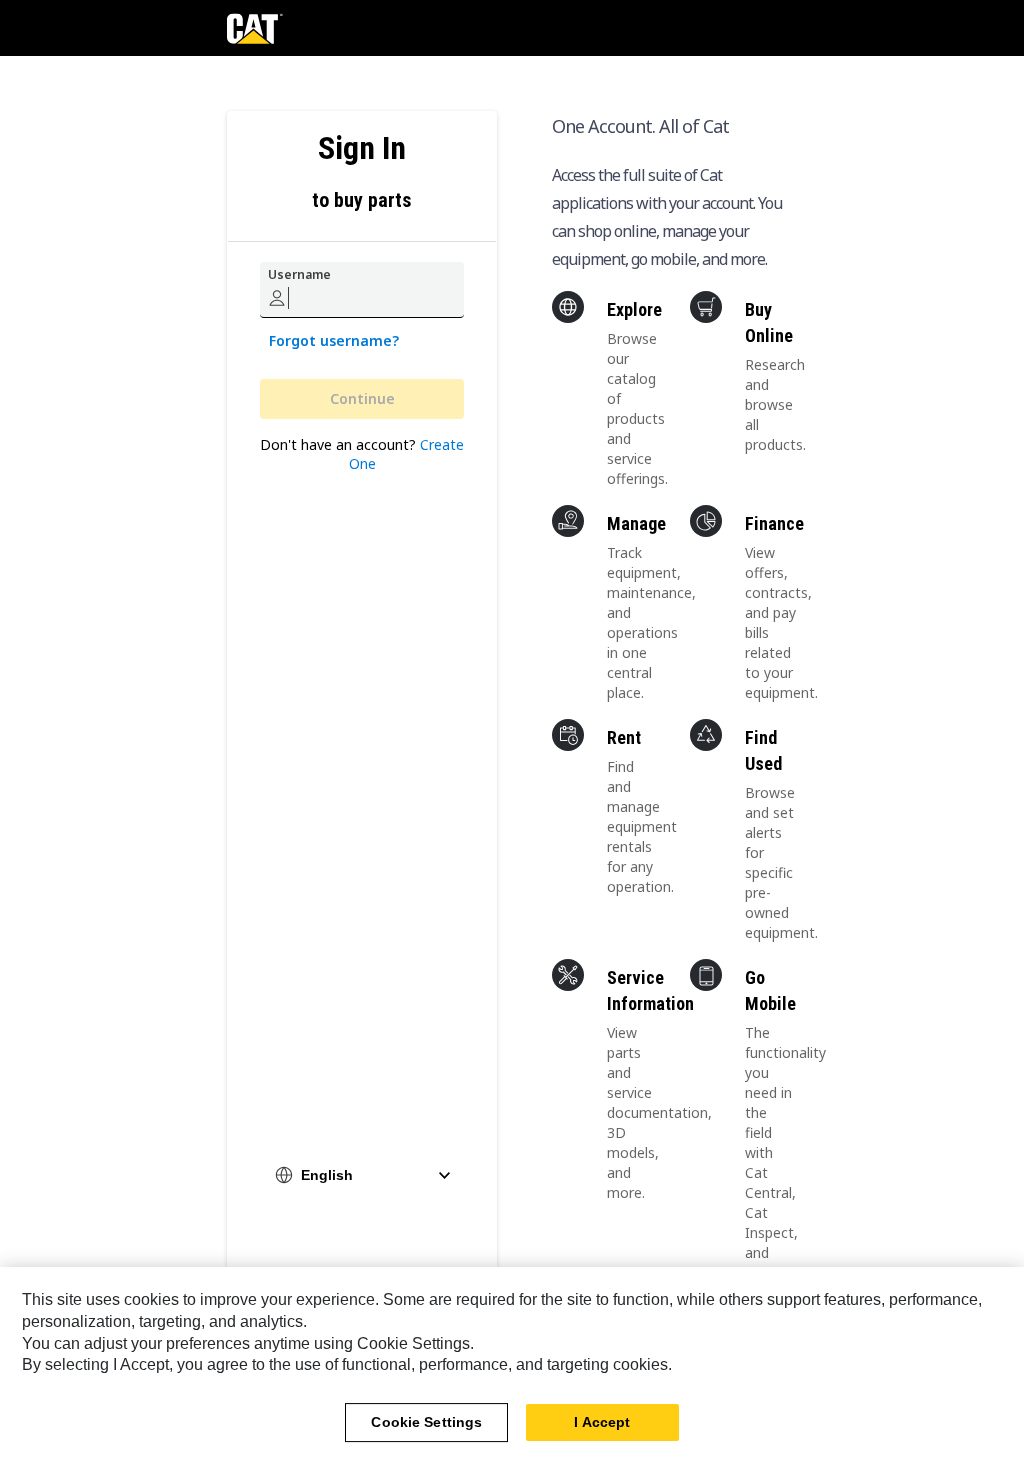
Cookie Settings (426, 1422)
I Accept (602, 1422)
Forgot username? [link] (334, 340)
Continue (362, 398)
